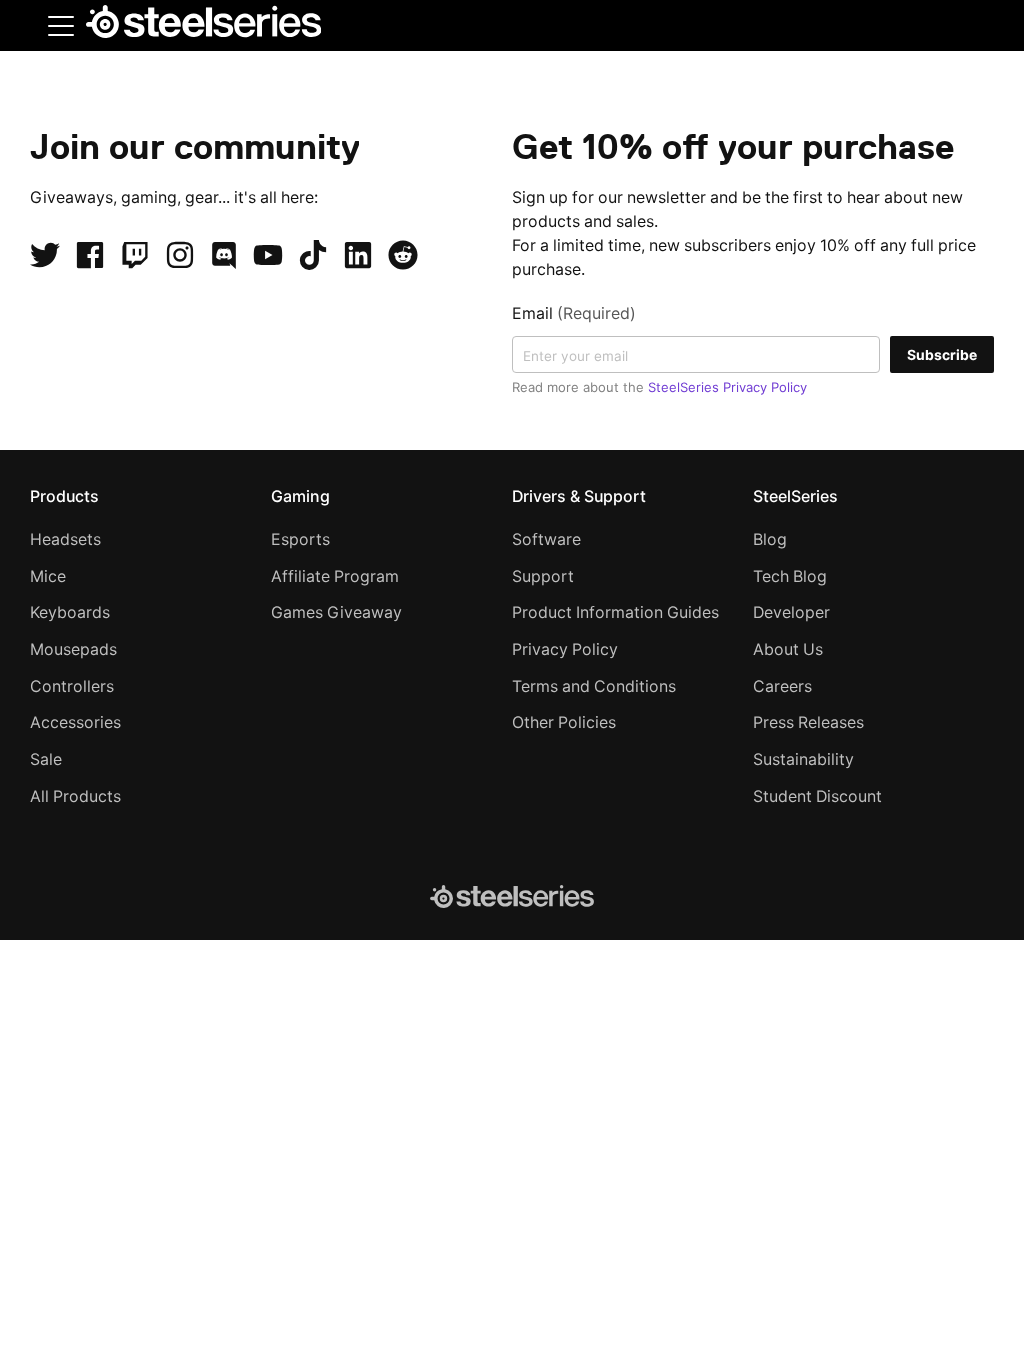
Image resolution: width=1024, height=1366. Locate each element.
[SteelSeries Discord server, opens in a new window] (224, 255)
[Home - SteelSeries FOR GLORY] (203, 25)
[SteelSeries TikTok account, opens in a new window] (313, 255)
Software (546, 539)
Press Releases (808, 722)
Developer (791, 612)
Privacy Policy (565, 649)
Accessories (75, 722)
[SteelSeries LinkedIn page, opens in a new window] (358, 255)
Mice (48, 576)
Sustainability (803, 759)
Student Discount (817, 796)
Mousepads (73, 649)
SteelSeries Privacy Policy (727, 387)
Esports (300, 539)
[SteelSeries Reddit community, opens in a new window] (403, 255)
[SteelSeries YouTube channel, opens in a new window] (268, 255)
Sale (46, 759)
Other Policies (564, 722)
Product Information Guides (615, 612)
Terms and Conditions (594, 686)
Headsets (65, 539)
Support (543, 576)
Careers (782, 686)
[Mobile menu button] (61, 25)
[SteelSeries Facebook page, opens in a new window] (90, 255)
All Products (75, 796)
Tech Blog (790, 576)
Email (574, 313)
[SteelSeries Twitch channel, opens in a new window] (135, 255)
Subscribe (942, 354)
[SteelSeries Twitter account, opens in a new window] (45, 255)
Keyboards (70, 612)
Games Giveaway (336, 612)
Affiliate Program (335, 576)
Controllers (72, 686)
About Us (788, 649)
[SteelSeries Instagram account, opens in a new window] (180, 255)
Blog (770, 539)
